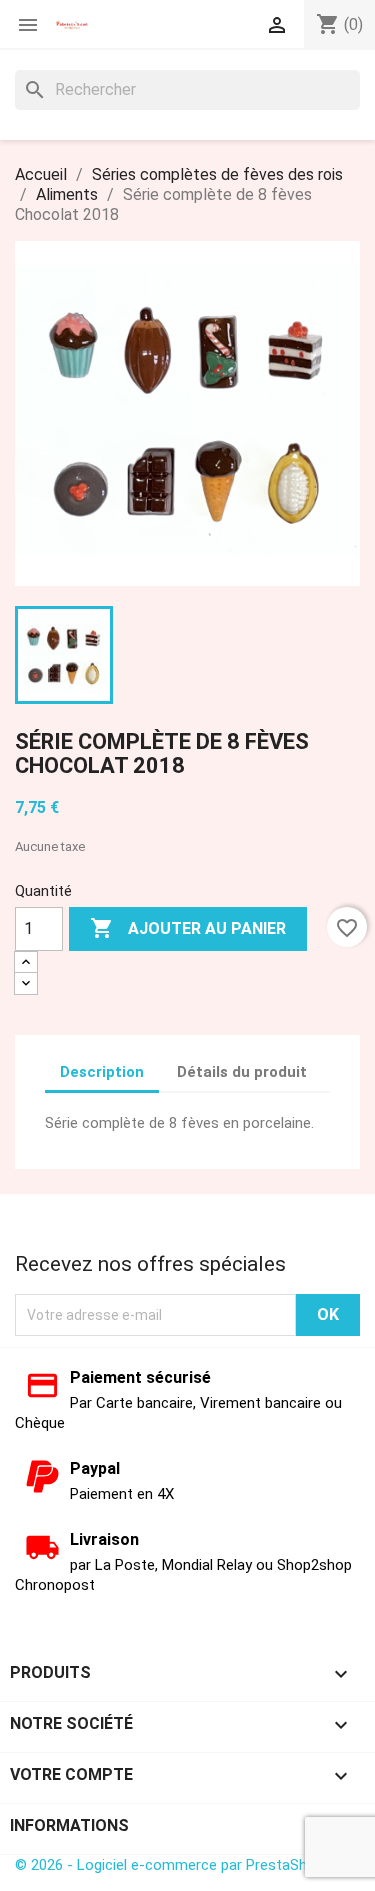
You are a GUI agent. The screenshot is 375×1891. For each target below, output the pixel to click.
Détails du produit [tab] (242, 1072)
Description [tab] (102, 1072)
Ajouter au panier (188, 928)
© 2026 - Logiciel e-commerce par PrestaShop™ (174, 1865)
